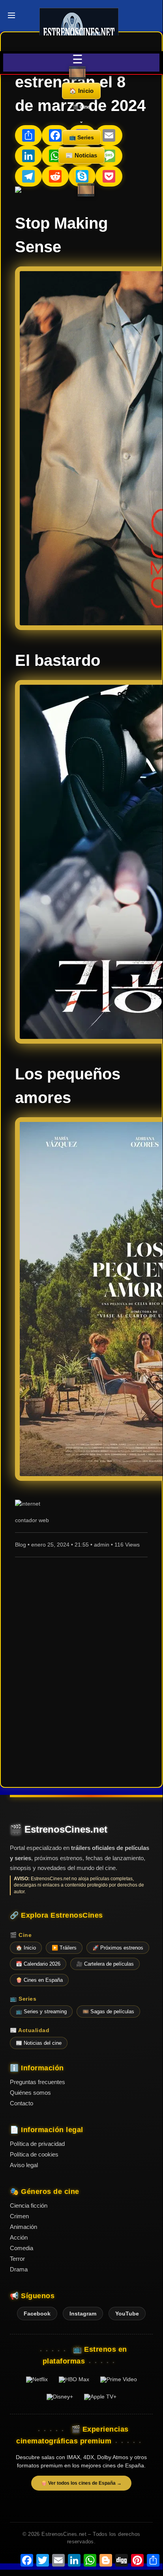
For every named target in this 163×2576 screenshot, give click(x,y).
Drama (19, 2269)
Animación (23, 2227)
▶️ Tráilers (64, 1948)
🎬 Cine (81, 107)
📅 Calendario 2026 (38, 1964)
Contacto (22, 2103)
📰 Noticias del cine (39, 2043)
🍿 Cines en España (39, 1980)
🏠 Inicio (81, 91)
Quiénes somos (30, 2093)
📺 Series (81, 137)
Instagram (83, 2314)
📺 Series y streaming (41, 2011)
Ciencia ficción (29, 2205)
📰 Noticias (81, 155)
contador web (32, 1520)
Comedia (22, 2248)
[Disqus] (81, 1671)
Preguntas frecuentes (37, 2082)
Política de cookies (34, 2154)
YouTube (127, 2314)
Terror (17, 2259)
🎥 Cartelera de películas (105, 1964)
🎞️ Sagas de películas (108, 2011)
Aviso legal (24, 2165)
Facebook (37, 2314)
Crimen (19, 2216)
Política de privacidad (37, 2144)
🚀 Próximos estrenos (118, 1948)
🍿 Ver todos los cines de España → (81, 2483)
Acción (19, 2237)
